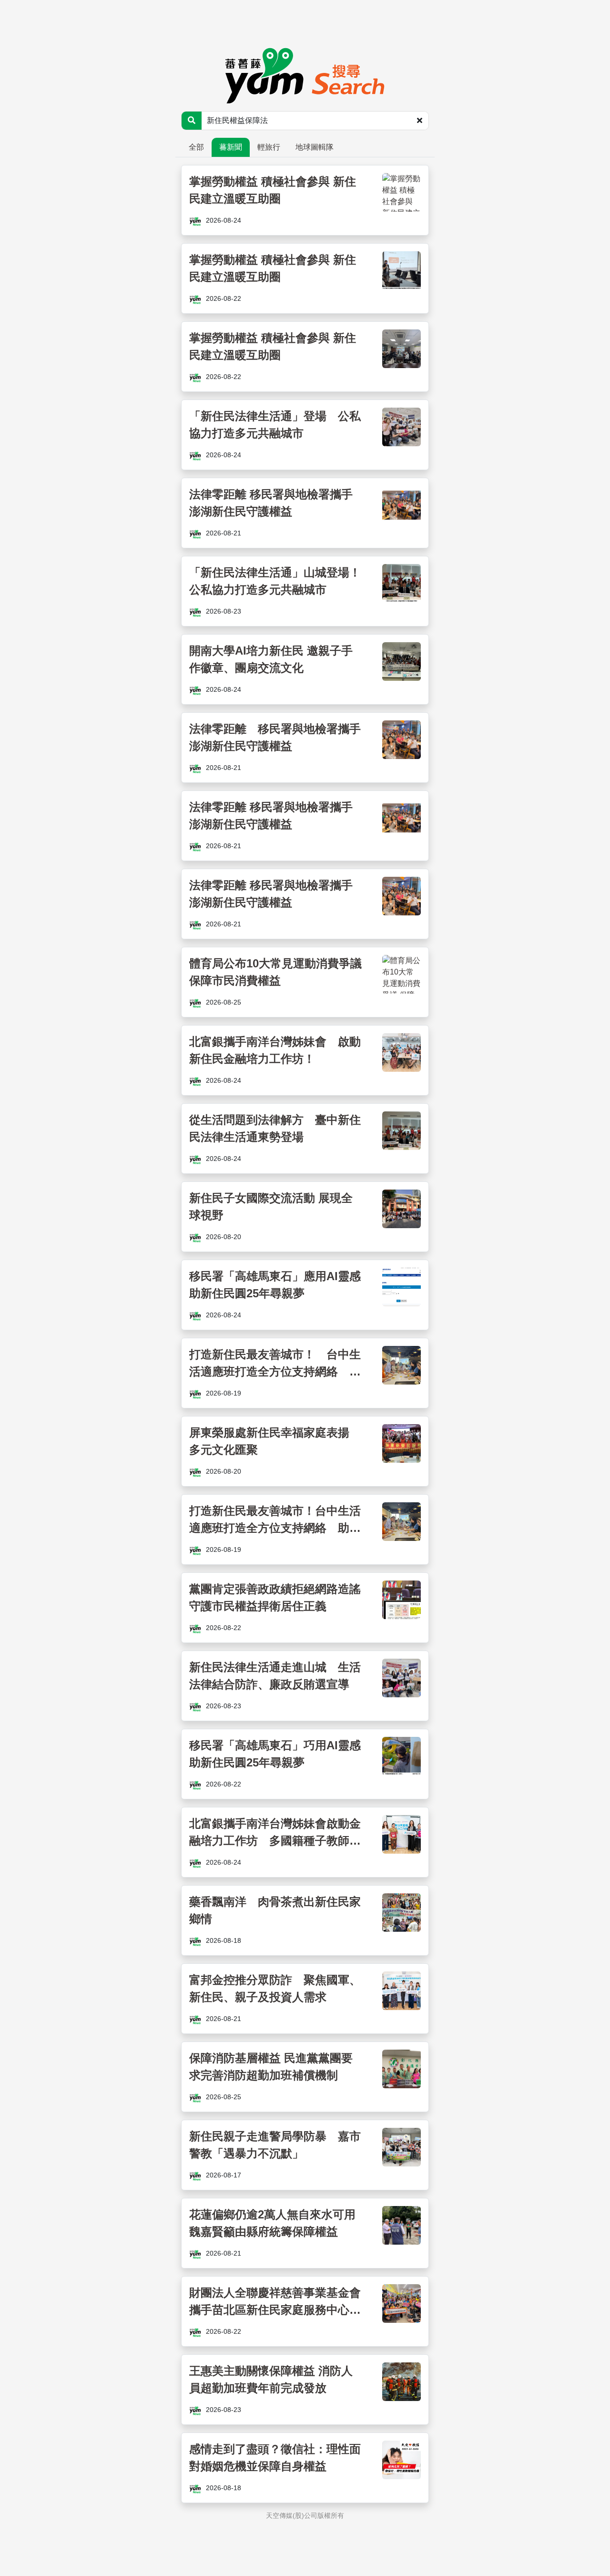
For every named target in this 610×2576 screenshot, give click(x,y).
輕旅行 (269, 147)
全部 (196, 147)
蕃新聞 (231, 147)
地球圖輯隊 (315, 147)
